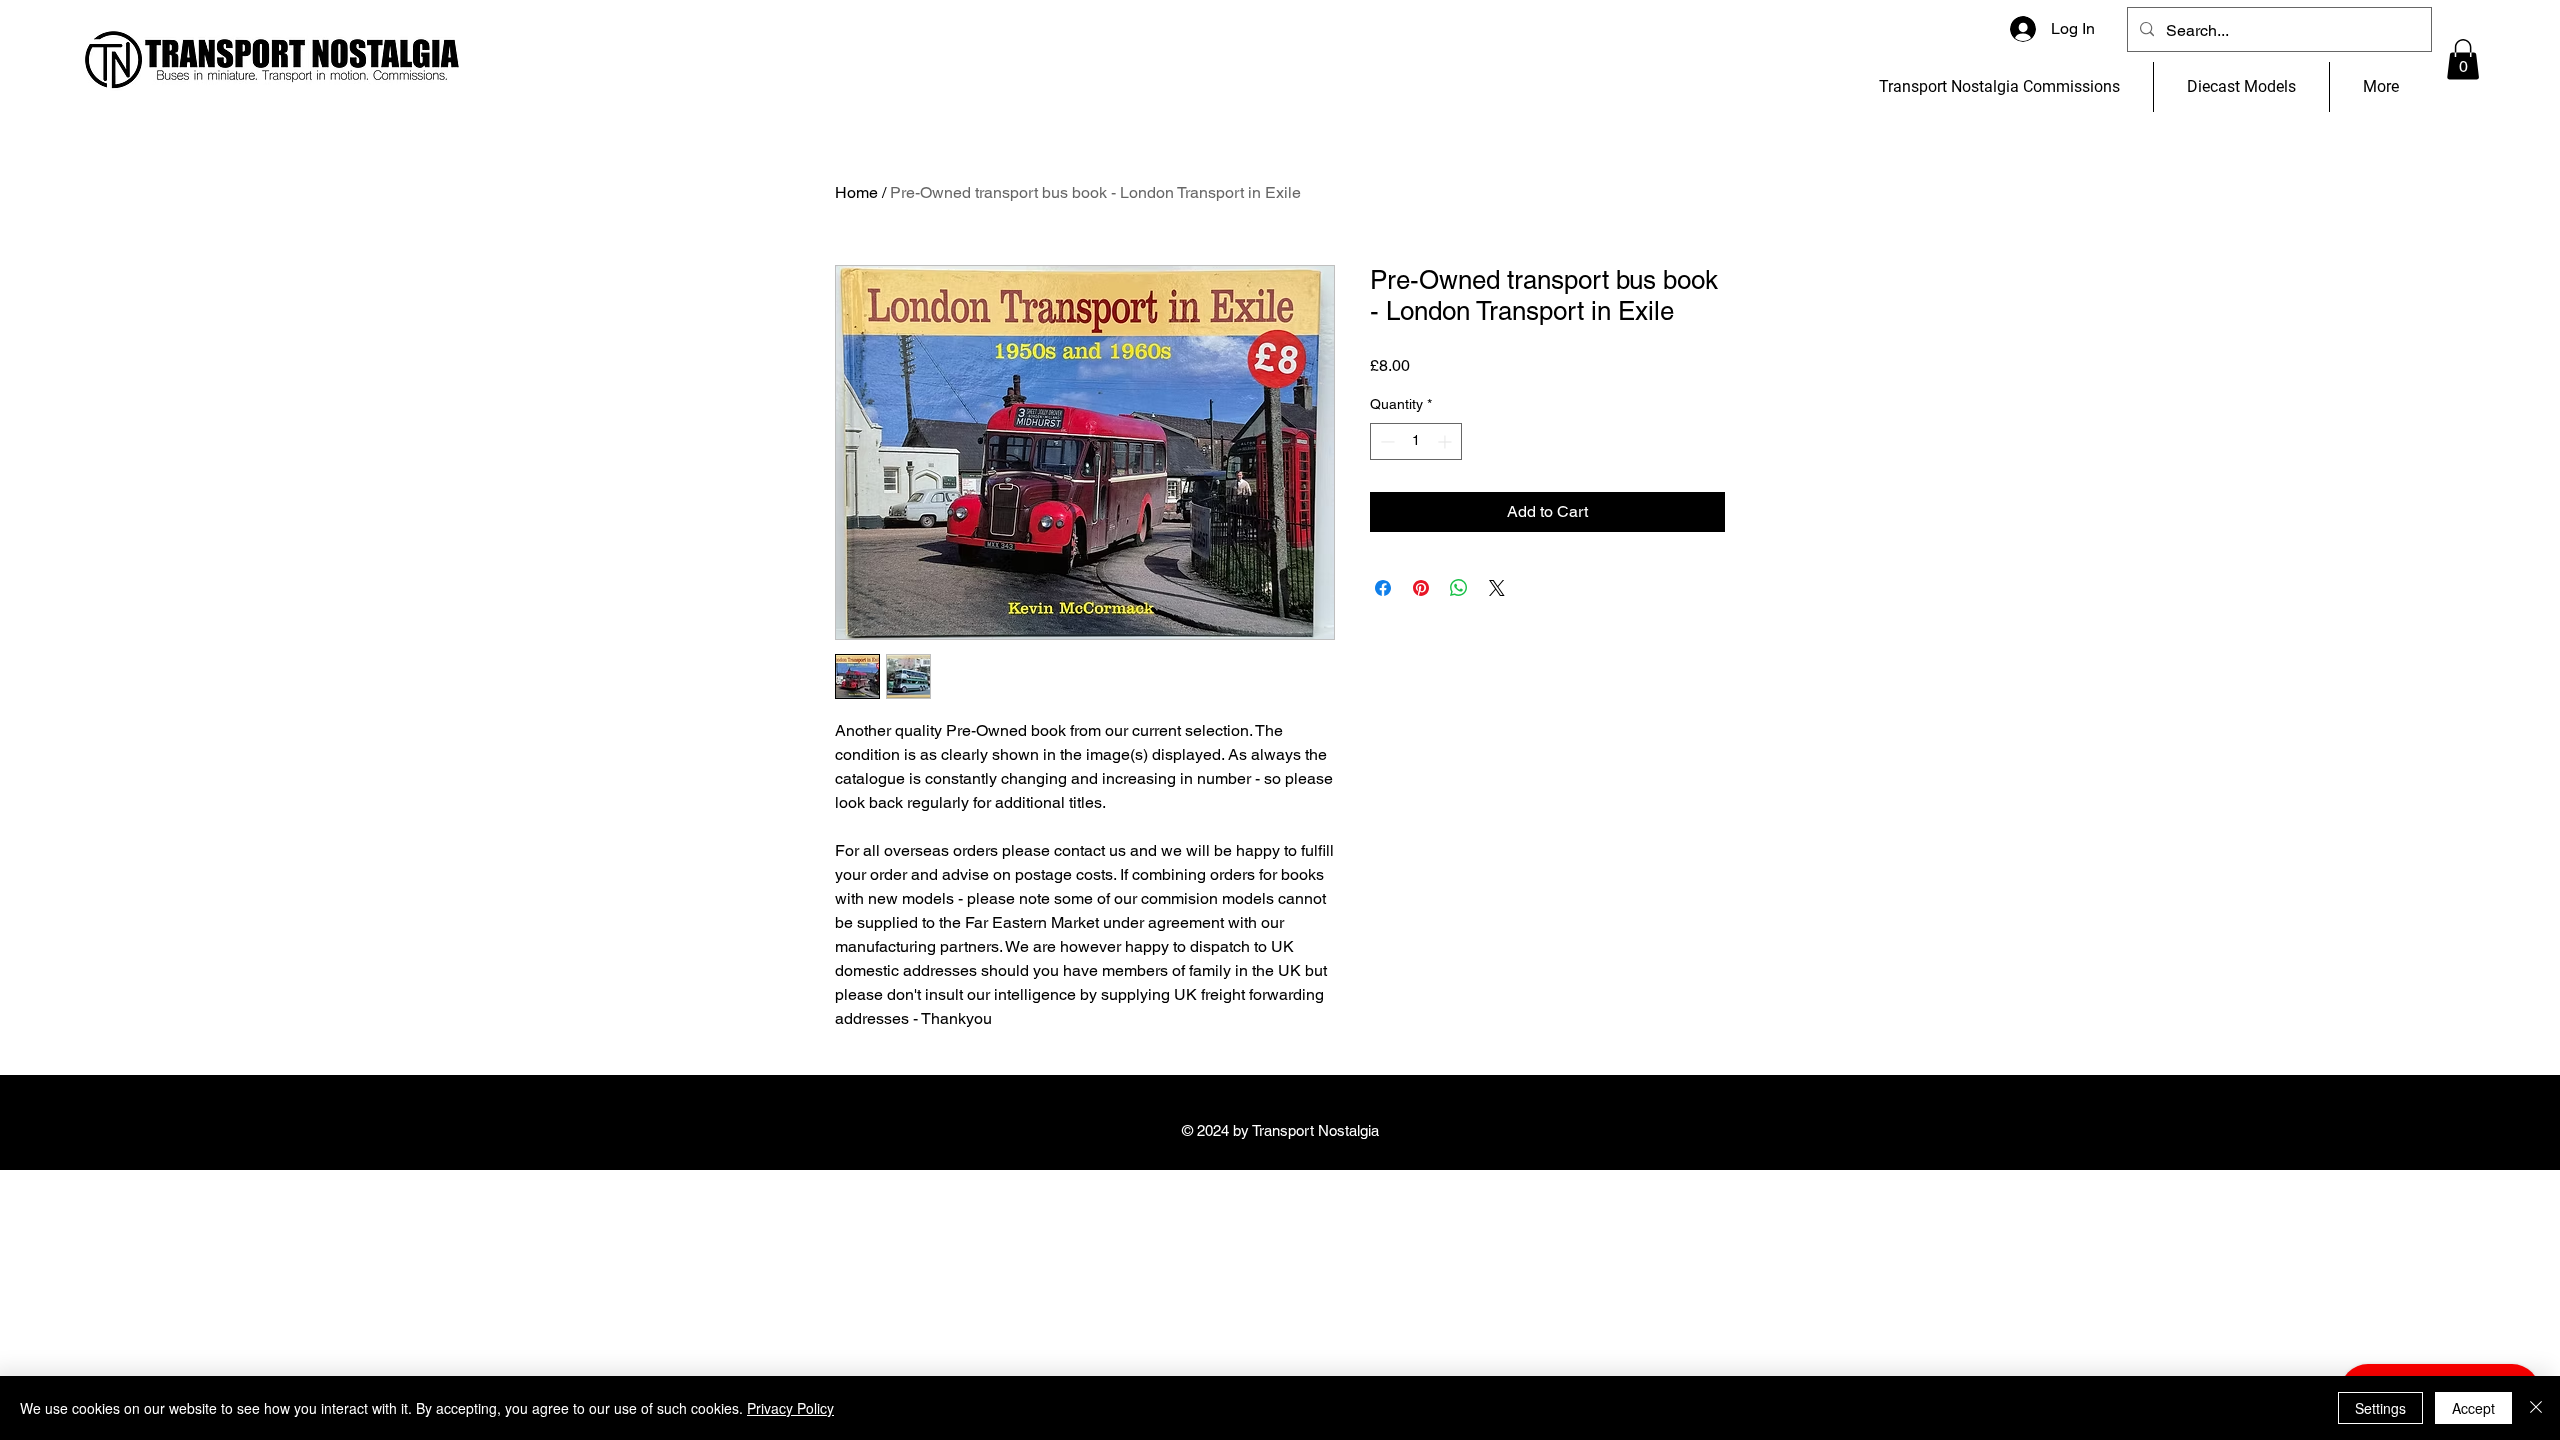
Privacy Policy (790, 1408)
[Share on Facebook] (1383, 588)
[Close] (2536, 1408)
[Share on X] (1497, 588)
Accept (2473, 1408)
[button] (2463, 59)
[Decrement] (1385, 441)
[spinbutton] (1416, 441)
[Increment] (1446, 441)
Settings (2380, 1408)
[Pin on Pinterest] (1421, 588)
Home (856, 192)
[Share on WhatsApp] (1459, 588)
